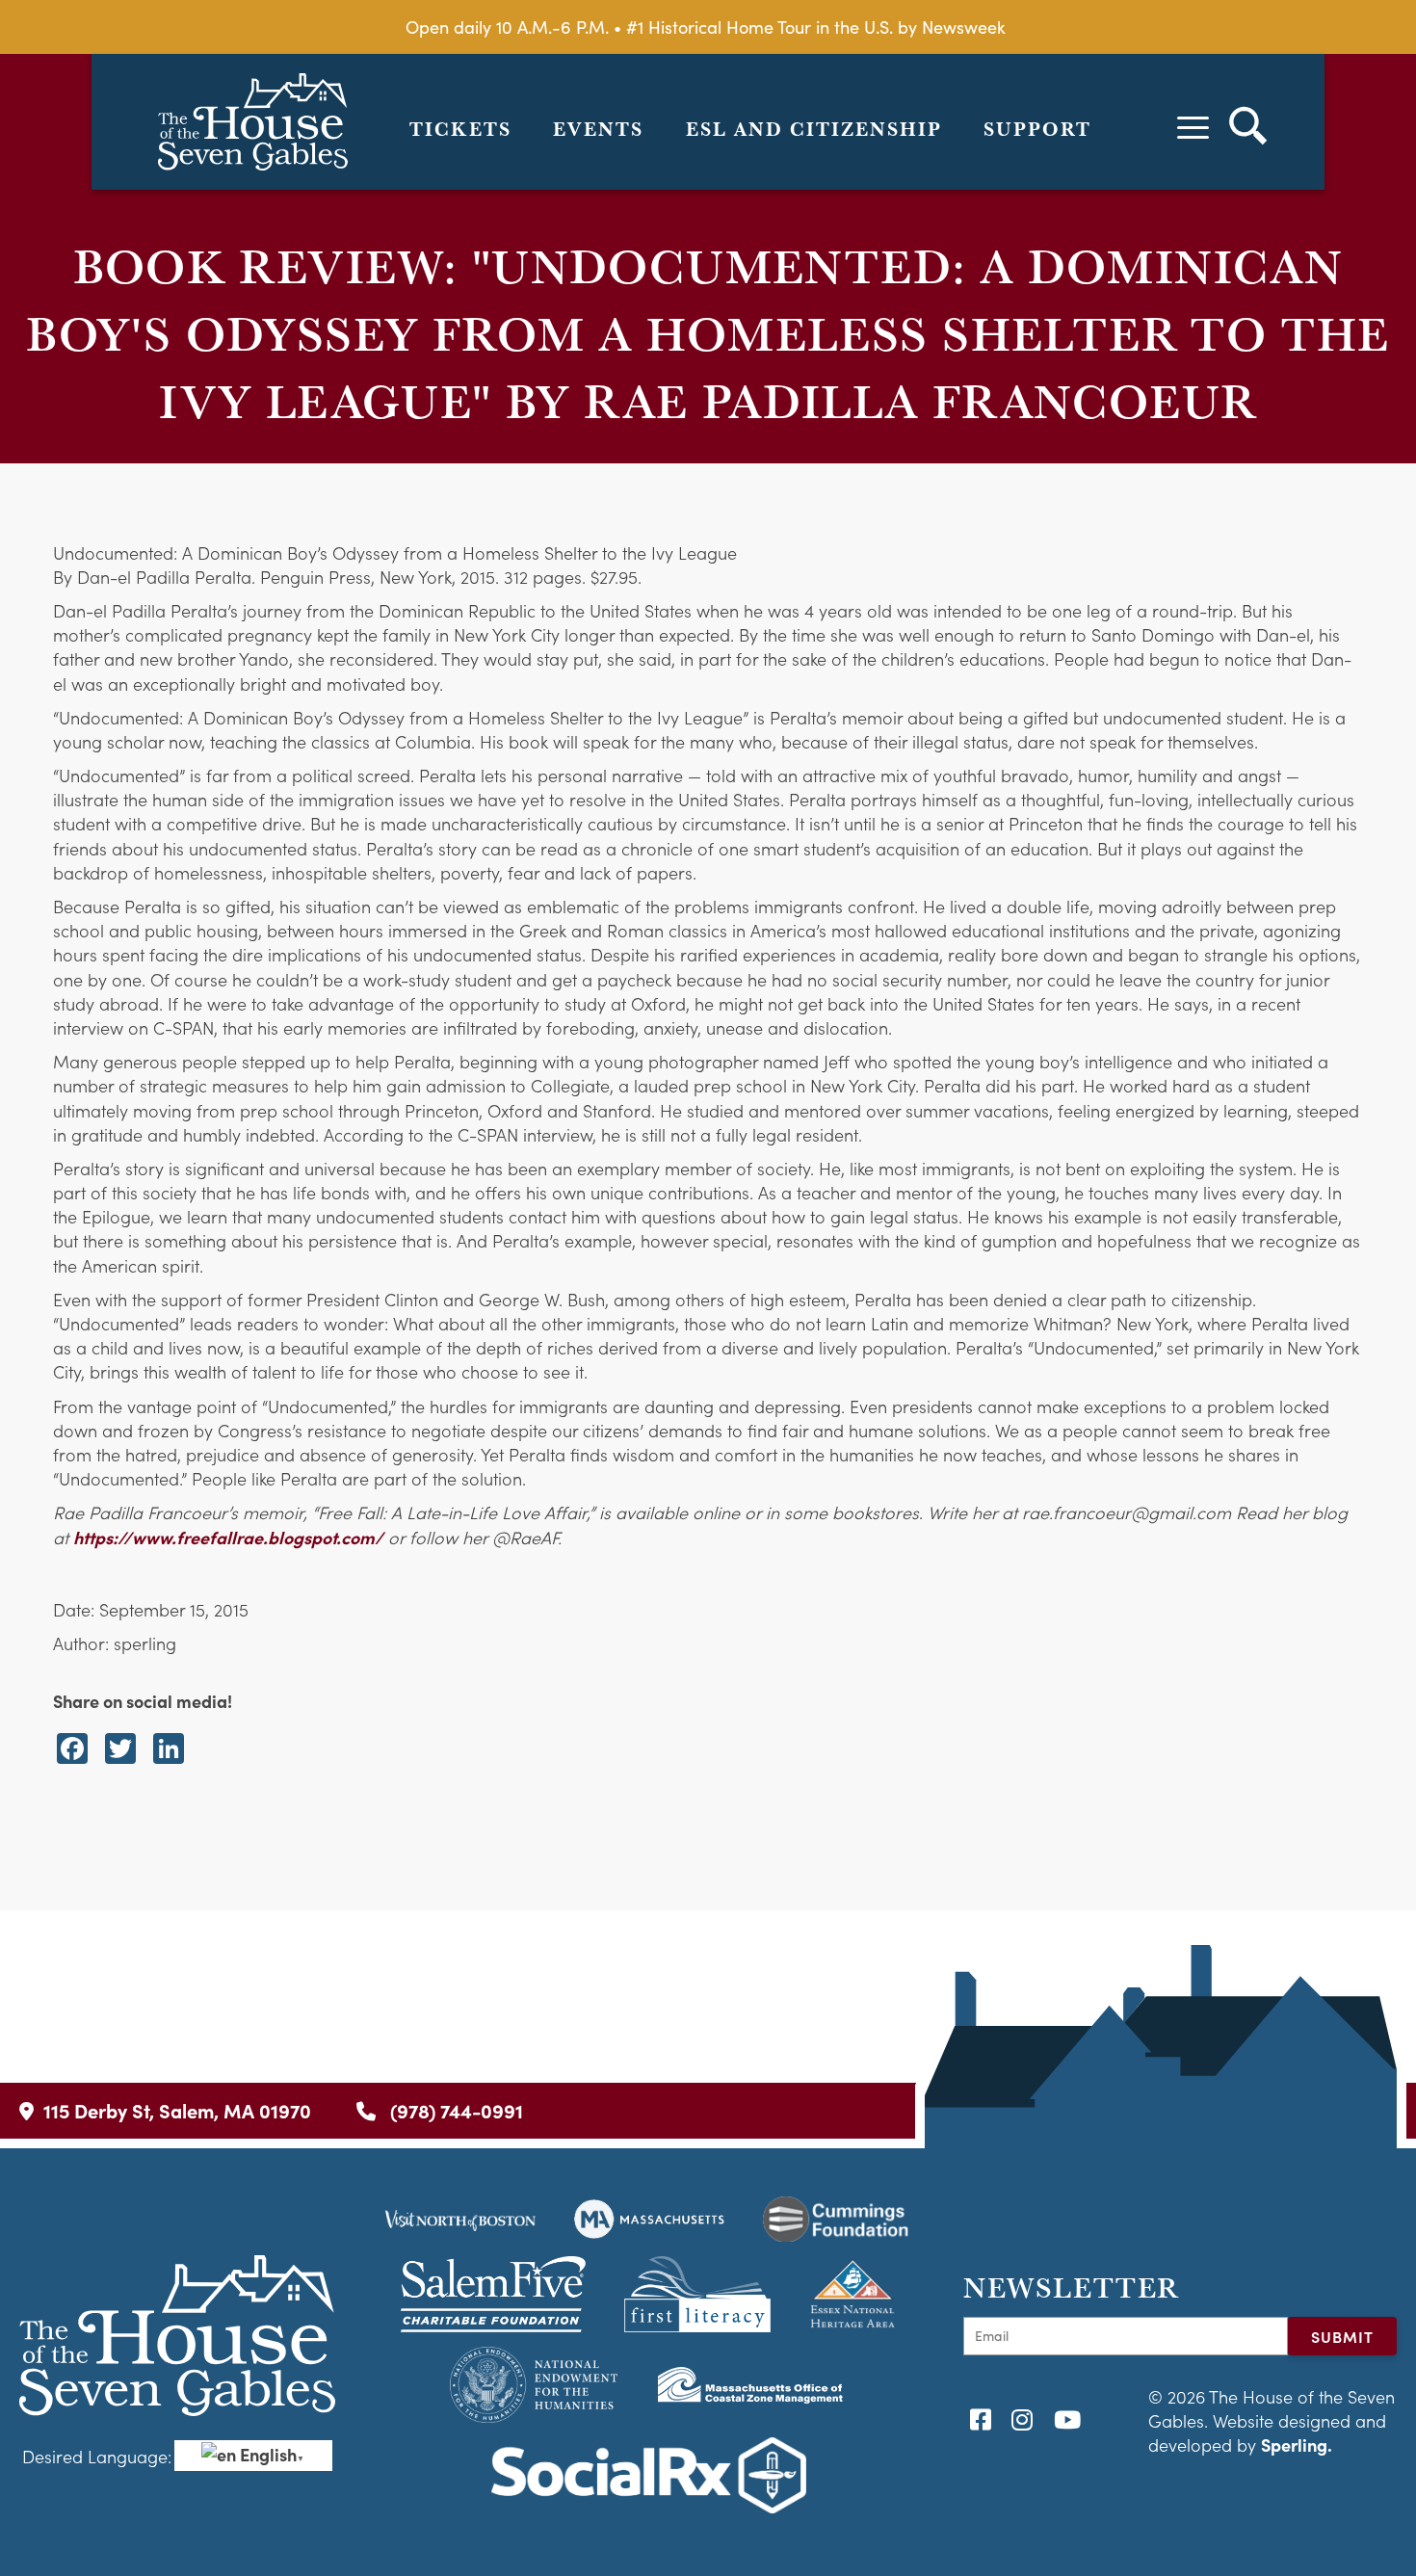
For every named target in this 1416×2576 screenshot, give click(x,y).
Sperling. (1297, 2445)
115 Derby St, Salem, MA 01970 (177, 2110)
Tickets (460, 129)
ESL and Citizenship (814, 129)
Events (598, 129)
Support (1037, 129)
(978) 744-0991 (454, 2110)
